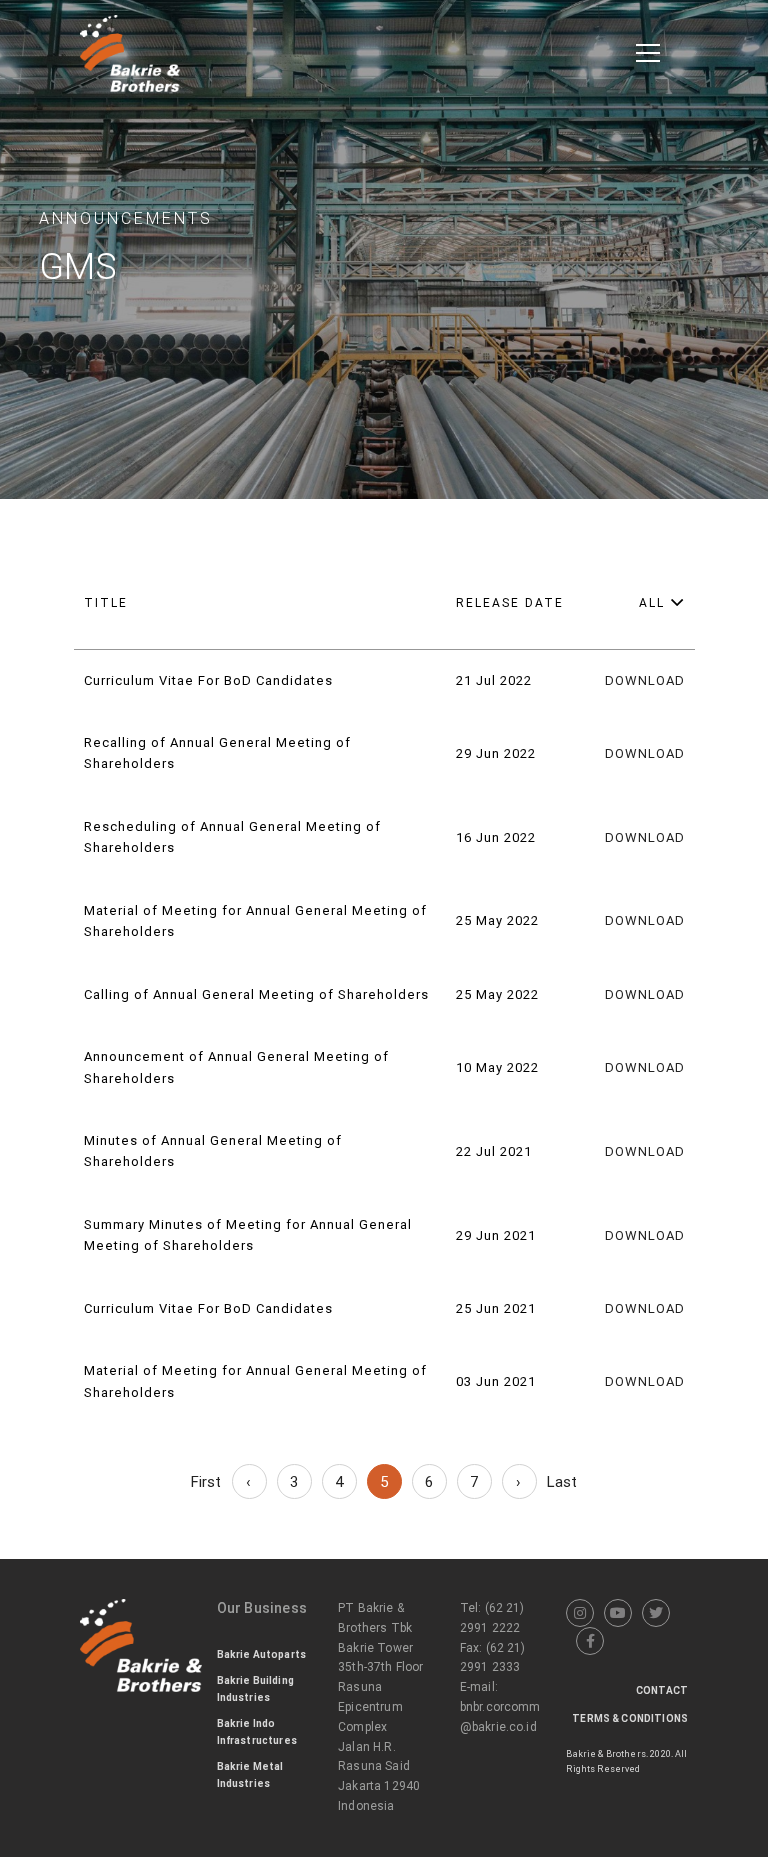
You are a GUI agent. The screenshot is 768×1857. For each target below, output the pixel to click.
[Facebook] (590, 1641)
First (206, 1482)
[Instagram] (580, 1613)
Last (562, 1482)
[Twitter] (656, 1613)
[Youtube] (618, 1613)
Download (645, 680)
